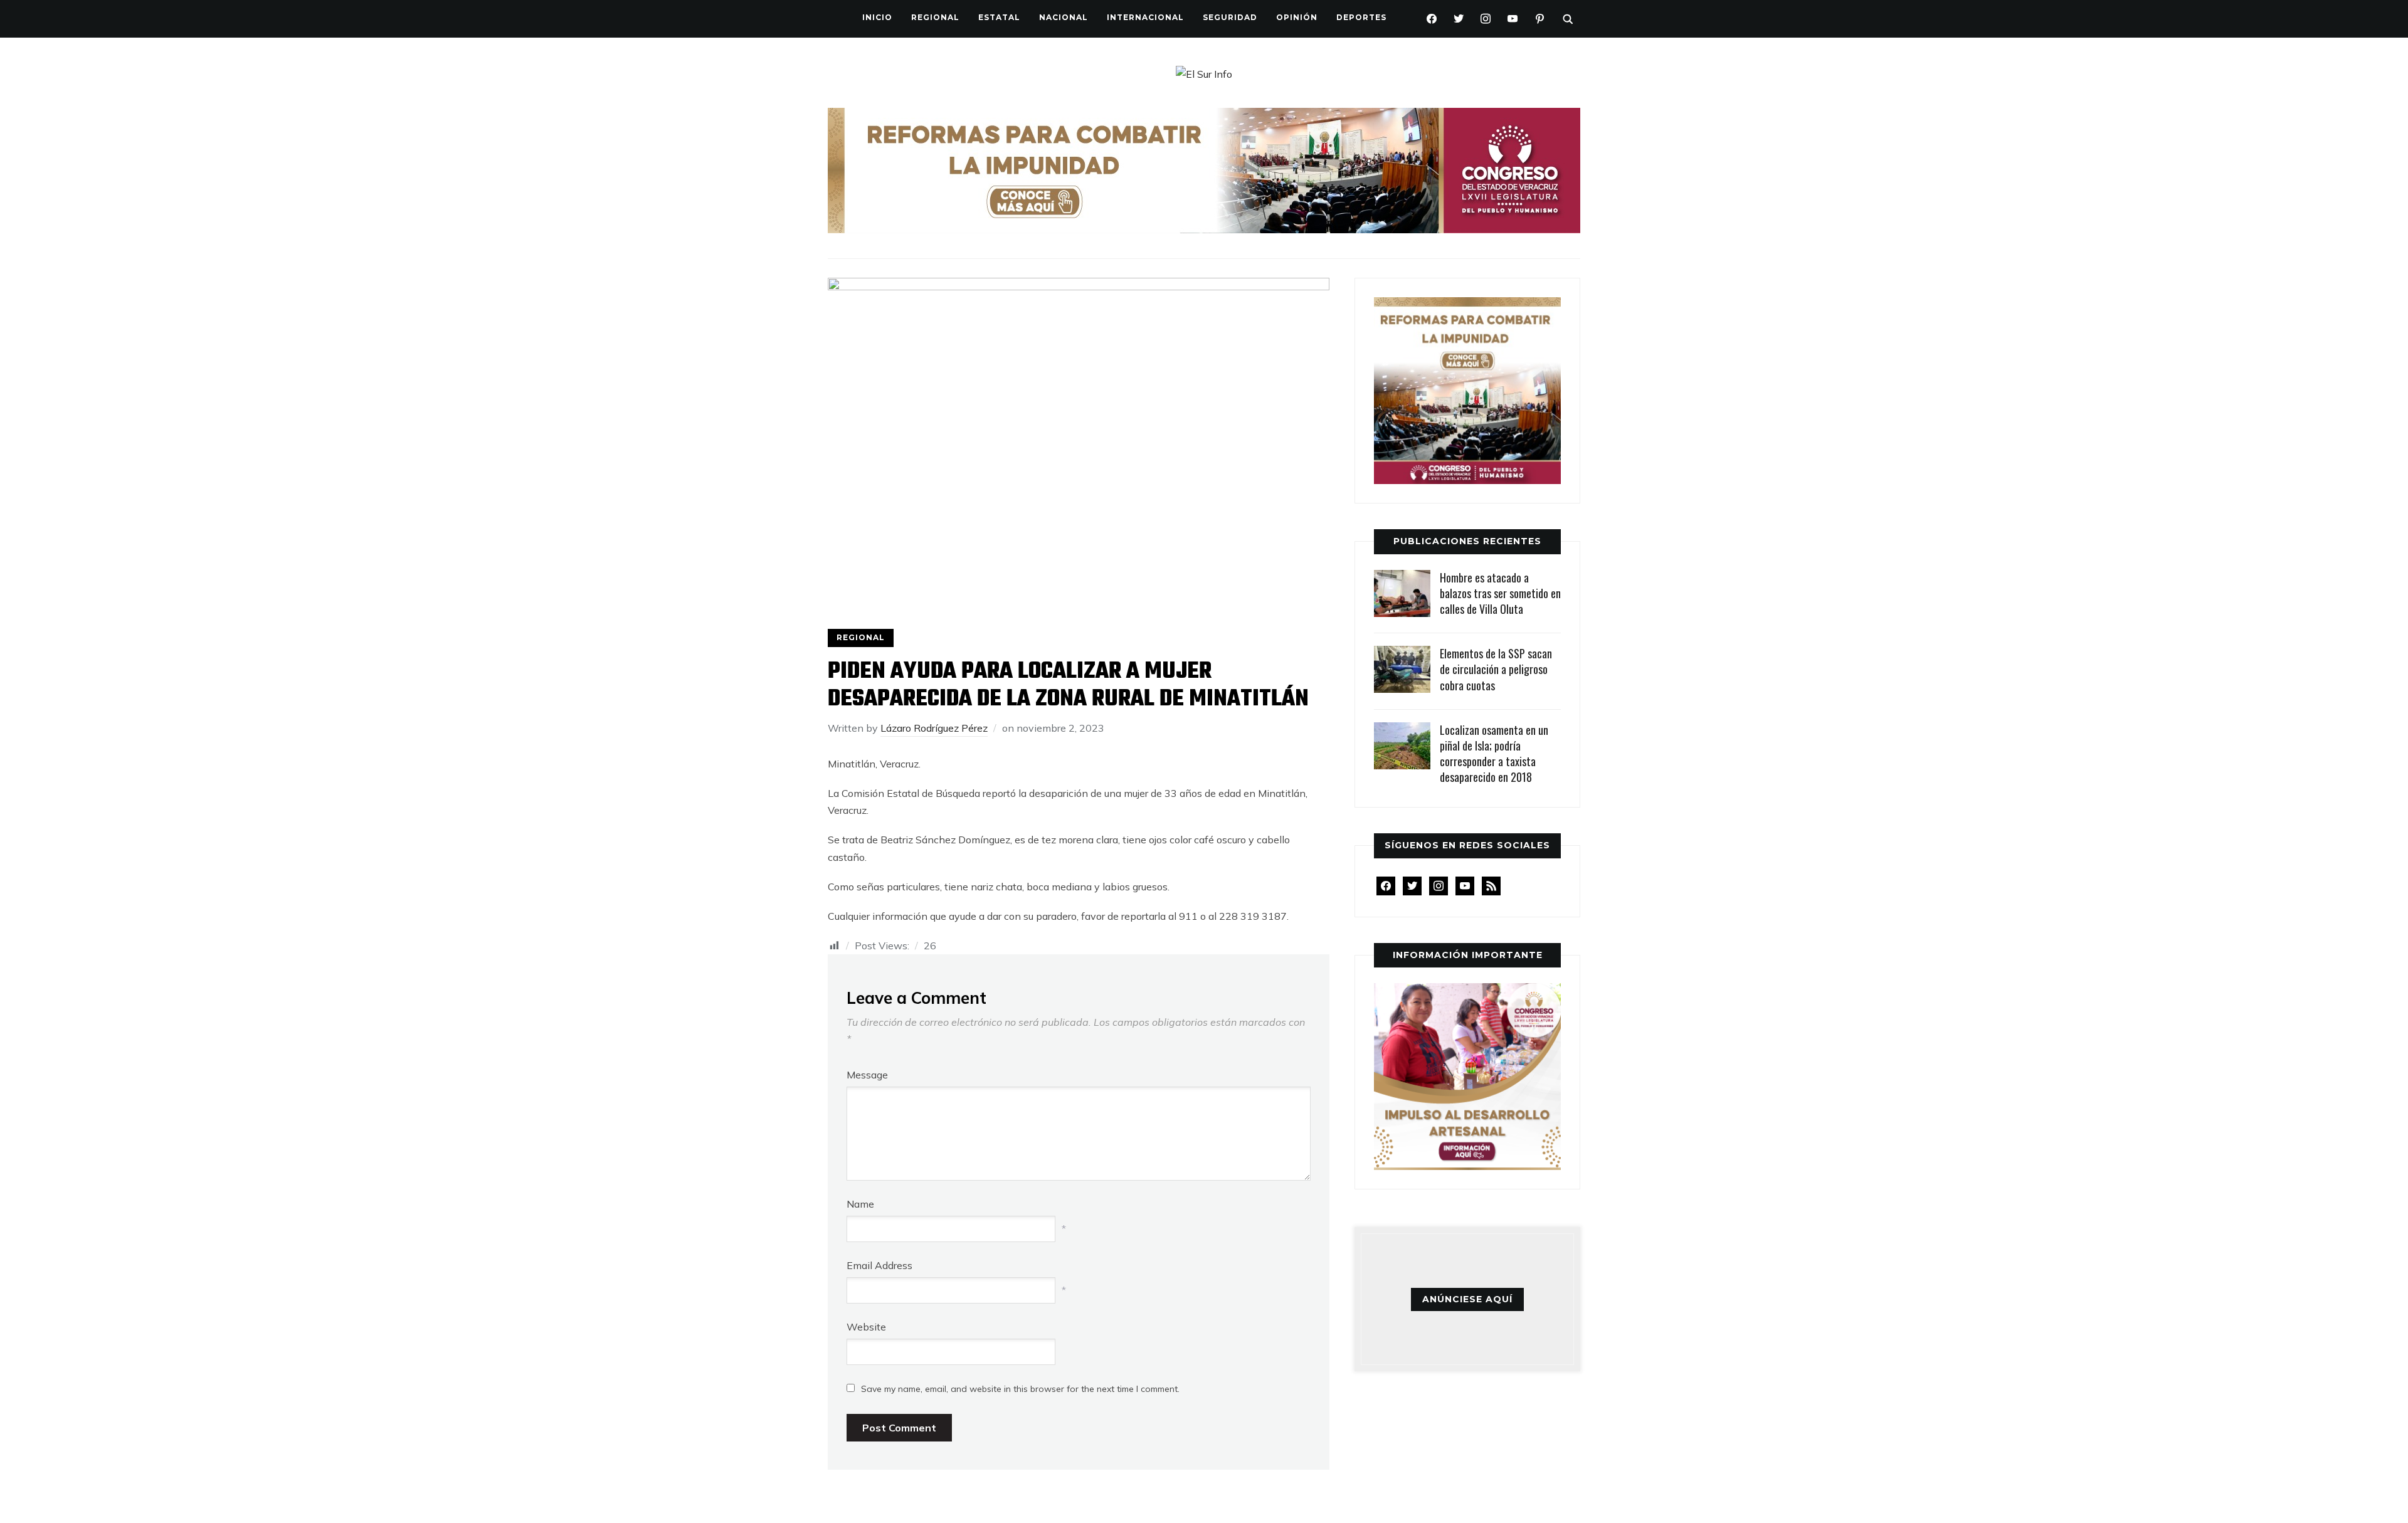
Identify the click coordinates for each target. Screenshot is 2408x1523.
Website (866, 1327)
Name (860, 1204)
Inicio (877, 17)
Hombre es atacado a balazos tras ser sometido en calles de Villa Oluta (1500, 593)
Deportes (1361, 17)
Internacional (1145, 17)
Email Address (879, 1265)
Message (867, 1075)
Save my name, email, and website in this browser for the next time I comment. (1020, 1389)
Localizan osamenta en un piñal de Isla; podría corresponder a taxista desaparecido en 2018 (1494, 754)
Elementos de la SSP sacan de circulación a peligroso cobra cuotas (1496, 669)
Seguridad (1230, 17)
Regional (935, 17)
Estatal (999, 17)
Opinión (1297, 17)
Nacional (1064, 17)
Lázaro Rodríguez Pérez (934, 728)
